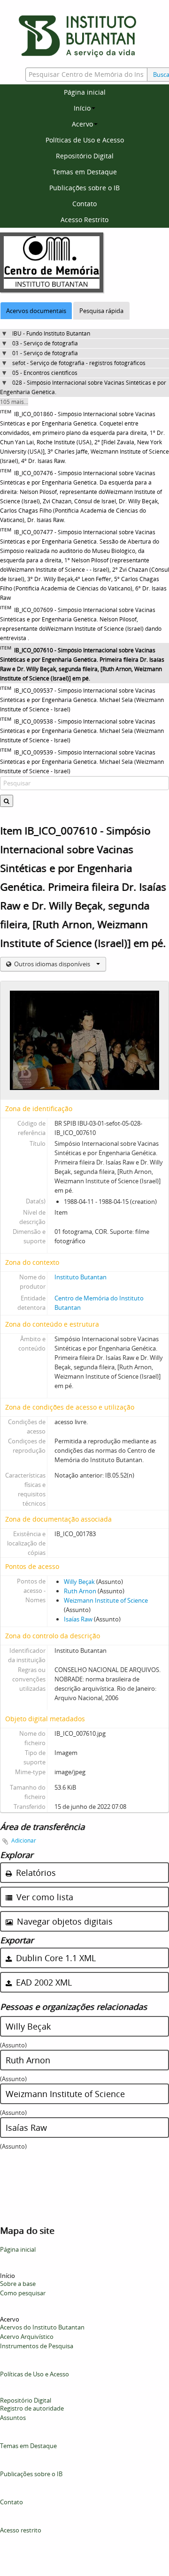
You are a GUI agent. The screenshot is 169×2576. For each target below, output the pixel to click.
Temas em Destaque (85, 172)
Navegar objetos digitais (64, 1921)
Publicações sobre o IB (84, 188)
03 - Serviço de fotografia (45, 343)
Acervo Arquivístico (27, 2337)
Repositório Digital (85, 156)
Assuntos (13, 2418)
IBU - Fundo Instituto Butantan (51, 333)
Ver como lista (44, 1897)
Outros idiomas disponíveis (52, 964)
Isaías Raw (78, 1619)
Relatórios (35, 1873)
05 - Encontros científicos (45, 373)
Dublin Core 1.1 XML (55, 1958)
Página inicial (85, 92)
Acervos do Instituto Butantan (42, 2327)
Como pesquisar (23, 2293)
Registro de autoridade (32, 2408)
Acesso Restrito (84, 220)
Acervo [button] (82, 124)
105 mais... (14, 402)
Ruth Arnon (80, 1591)
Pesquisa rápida (101, 311)
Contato (84, 204)
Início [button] (82, 108)
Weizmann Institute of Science (106, 1600)
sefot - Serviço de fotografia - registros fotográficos (79, 363)
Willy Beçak (79, 1582)
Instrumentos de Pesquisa (37, 2346)
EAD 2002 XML (43, 1982)
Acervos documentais (36, 311)
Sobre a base (18, 2284)
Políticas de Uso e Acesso (85, 140)
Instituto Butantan (81, 1277)
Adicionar (24, 1841)
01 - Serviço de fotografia (45, 353)
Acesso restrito (21, 2530)
